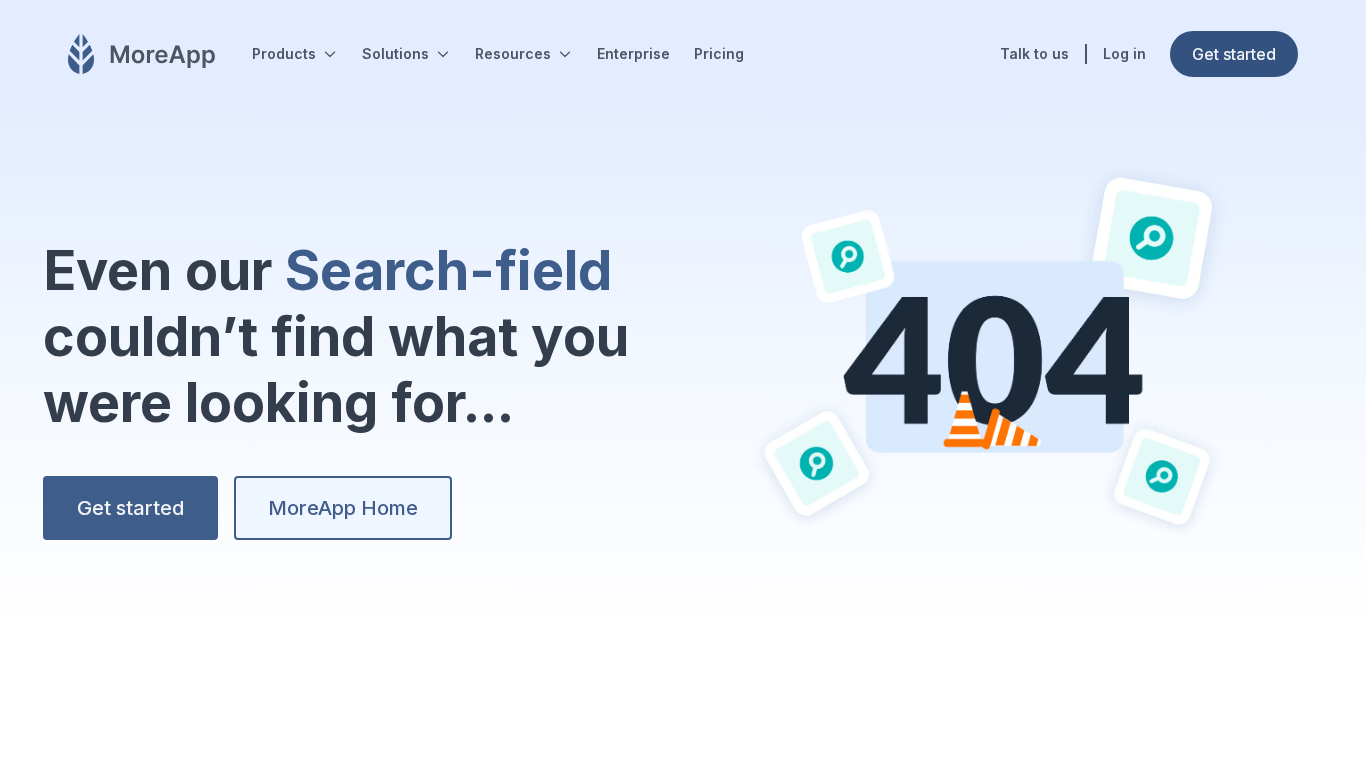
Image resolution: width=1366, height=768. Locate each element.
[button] (295, 54)
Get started (130, 508)
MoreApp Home (343, 508)
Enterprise (633, 53)
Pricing (719, 53)
